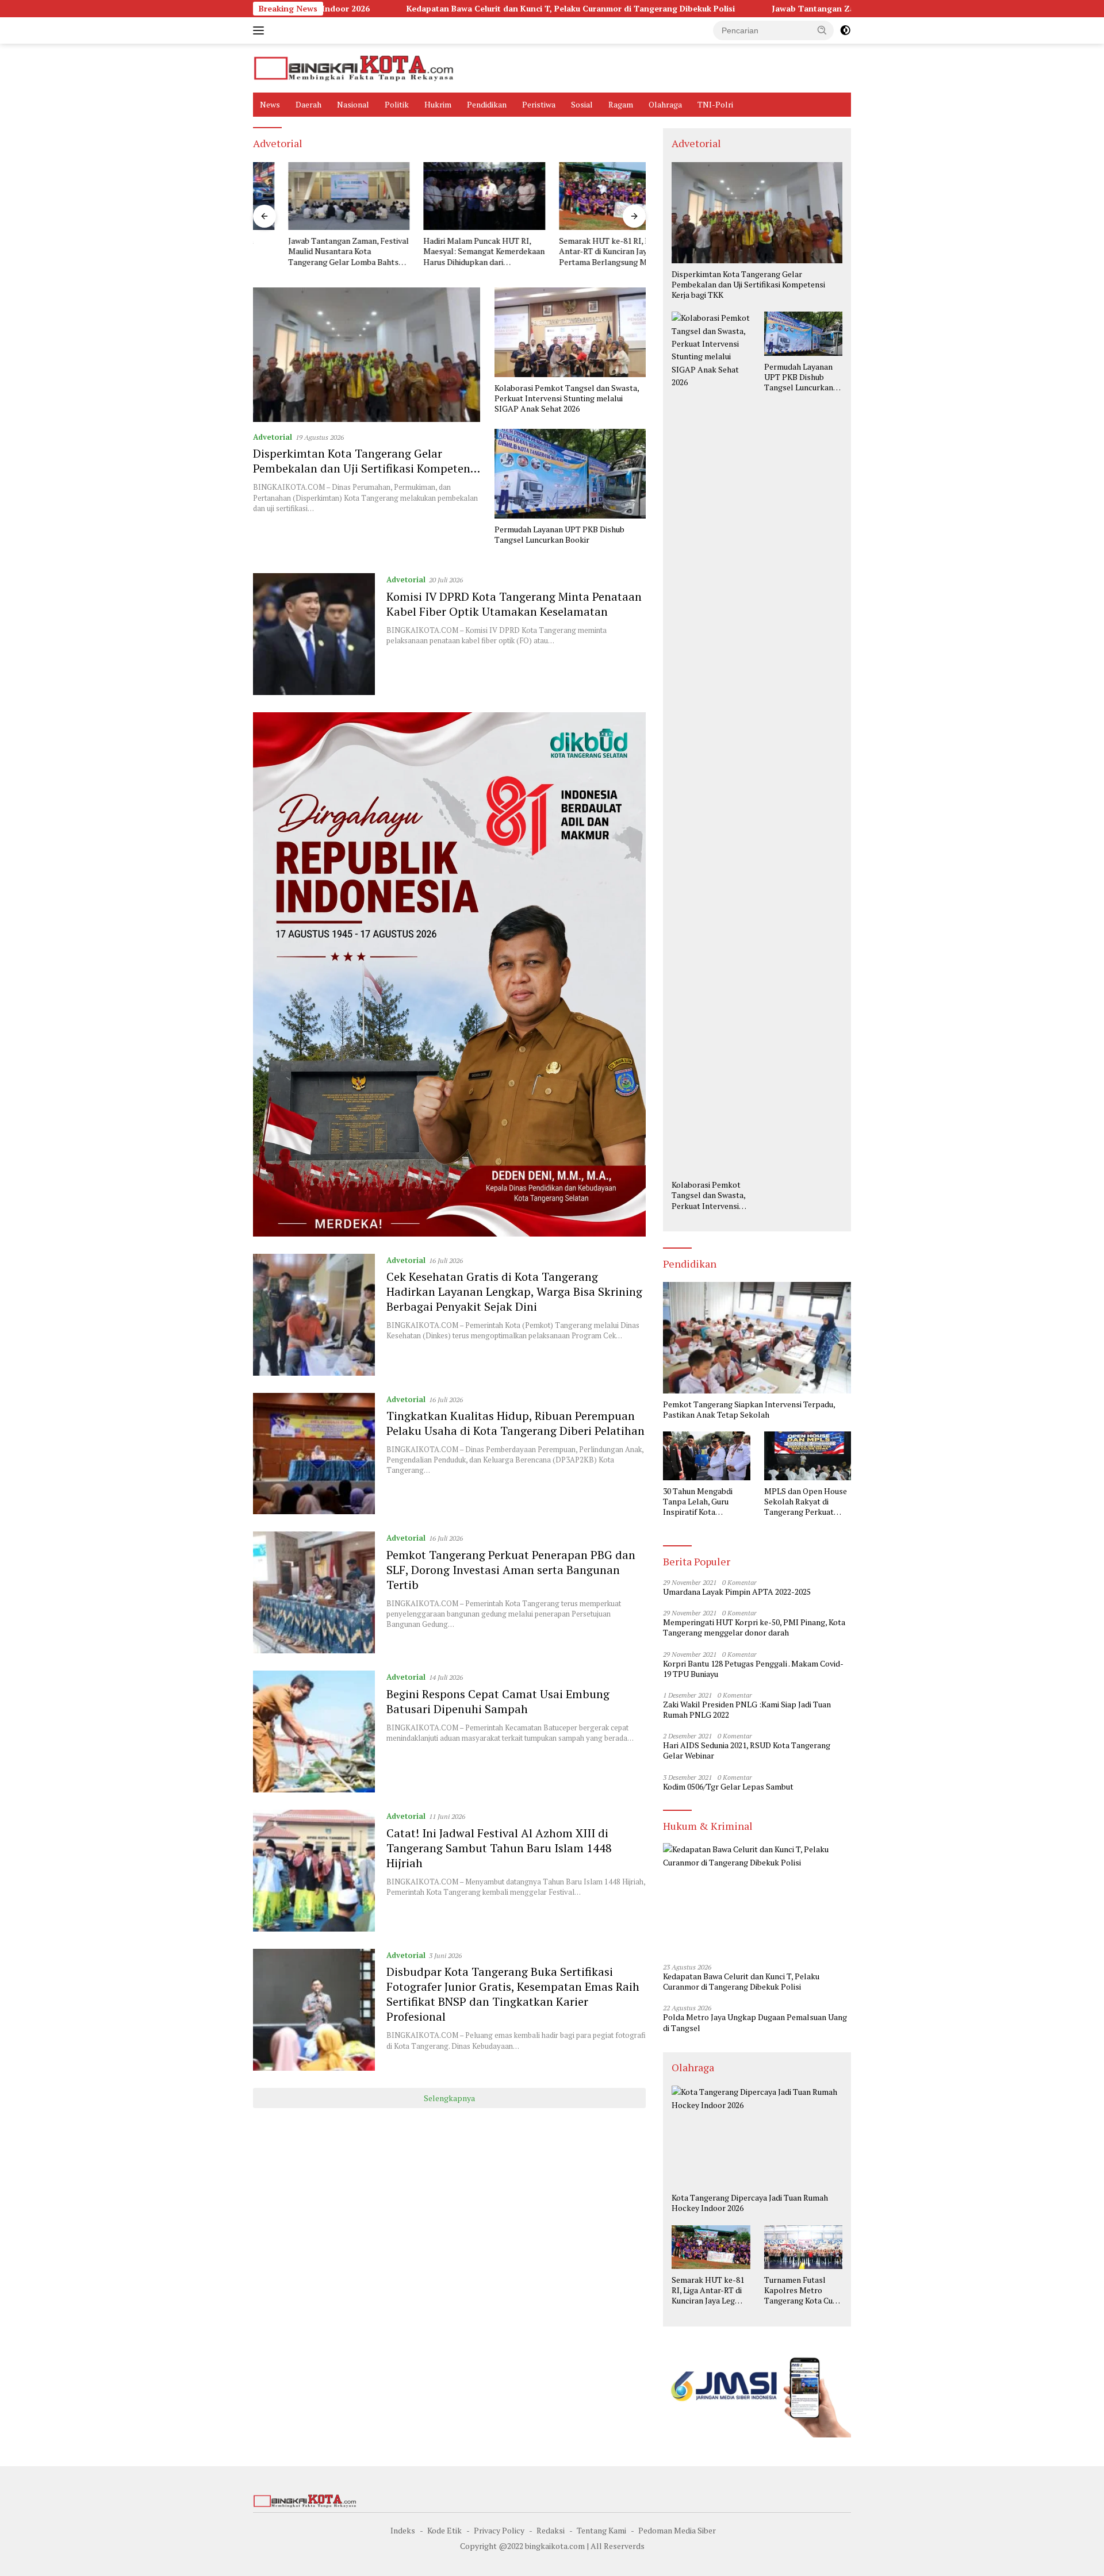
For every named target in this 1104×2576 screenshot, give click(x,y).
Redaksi (551, 2530)
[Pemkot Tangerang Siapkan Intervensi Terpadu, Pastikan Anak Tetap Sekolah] (757, 1338)
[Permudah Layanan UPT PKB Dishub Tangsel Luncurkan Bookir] (570, 474)
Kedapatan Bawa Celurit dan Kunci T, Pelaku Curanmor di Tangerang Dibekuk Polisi (438, 9)
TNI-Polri (715, 104)
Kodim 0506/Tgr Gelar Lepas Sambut (728, 1787)
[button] (822, 30)
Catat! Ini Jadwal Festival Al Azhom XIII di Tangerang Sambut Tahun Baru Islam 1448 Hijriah (499, 1848)
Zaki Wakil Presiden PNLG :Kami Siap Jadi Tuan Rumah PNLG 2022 (747, 1710)
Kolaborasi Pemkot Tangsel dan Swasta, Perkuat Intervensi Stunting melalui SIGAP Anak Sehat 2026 (567, 398)
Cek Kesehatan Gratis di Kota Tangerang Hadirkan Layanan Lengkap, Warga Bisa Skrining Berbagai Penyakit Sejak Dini (514, 1291)
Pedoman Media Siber (677, 2530)
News (270, 104)
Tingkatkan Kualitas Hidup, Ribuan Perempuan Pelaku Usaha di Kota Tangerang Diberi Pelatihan (515, 1423)
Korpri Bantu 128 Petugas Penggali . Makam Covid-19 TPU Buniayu (753, 1669)
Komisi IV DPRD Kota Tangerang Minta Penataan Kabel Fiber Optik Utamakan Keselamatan (514, 604)
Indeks (403, 2530)
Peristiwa (539, 104)
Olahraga (665, 104)
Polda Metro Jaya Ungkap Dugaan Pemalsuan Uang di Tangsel (755, 2022)
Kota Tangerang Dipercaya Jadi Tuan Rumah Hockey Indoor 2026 (750, 2203)
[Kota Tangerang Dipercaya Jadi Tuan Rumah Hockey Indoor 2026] (757, 2136)
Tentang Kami (601, 2530)
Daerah (308, 104)
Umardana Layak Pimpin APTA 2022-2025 (737, 1592)
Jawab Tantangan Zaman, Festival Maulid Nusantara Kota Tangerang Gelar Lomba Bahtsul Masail (832, 9)
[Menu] (261, 30)
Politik (397, 104)
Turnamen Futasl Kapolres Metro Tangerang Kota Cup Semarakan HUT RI (801, 2291)
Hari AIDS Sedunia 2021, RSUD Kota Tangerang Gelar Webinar (747, 1750)
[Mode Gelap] (845, 30)
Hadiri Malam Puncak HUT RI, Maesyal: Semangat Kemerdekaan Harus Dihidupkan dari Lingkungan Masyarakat (449, 252)
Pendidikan (487, 104)
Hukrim (438, 104)
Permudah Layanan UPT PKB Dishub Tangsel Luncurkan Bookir (559, 535)
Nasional (353, 104)
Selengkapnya (449, 2098)
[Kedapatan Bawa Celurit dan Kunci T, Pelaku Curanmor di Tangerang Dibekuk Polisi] (757, 1899)
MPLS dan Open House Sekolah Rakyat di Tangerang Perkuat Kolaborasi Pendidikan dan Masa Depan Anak (806, 1502)
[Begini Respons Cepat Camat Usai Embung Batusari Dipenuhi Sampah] (314, 1732)
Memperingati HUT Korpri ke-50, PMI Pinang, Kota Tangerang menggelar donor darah (754, 1627)
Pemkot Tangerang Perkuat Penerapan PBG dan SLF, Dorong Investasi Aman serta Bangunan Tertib (511, 1570)
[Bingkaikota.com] (354, 67)
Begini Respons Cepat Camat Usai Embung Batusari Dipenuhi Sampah (498, 1701)
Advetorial (273, 437)
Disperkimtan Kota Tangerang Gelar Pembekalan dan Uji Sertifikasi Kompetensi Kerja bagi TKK (366, 468)
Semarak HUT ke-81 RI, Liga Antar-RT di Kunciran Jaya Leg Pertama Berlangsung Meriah (577, 251)
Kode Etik (444, 2530)
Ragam (621, 104)
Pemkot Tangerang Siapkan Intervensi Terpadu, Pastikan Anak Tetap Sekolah (749, 1410)
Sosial (582, 104)
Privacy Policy (499, 2530)
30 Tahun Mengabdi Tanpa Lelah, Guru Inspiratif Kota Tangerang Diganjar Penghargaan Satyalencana (698, 1502)
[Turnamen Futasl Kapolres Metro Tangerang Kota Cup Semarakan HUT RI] (803, 2247)
